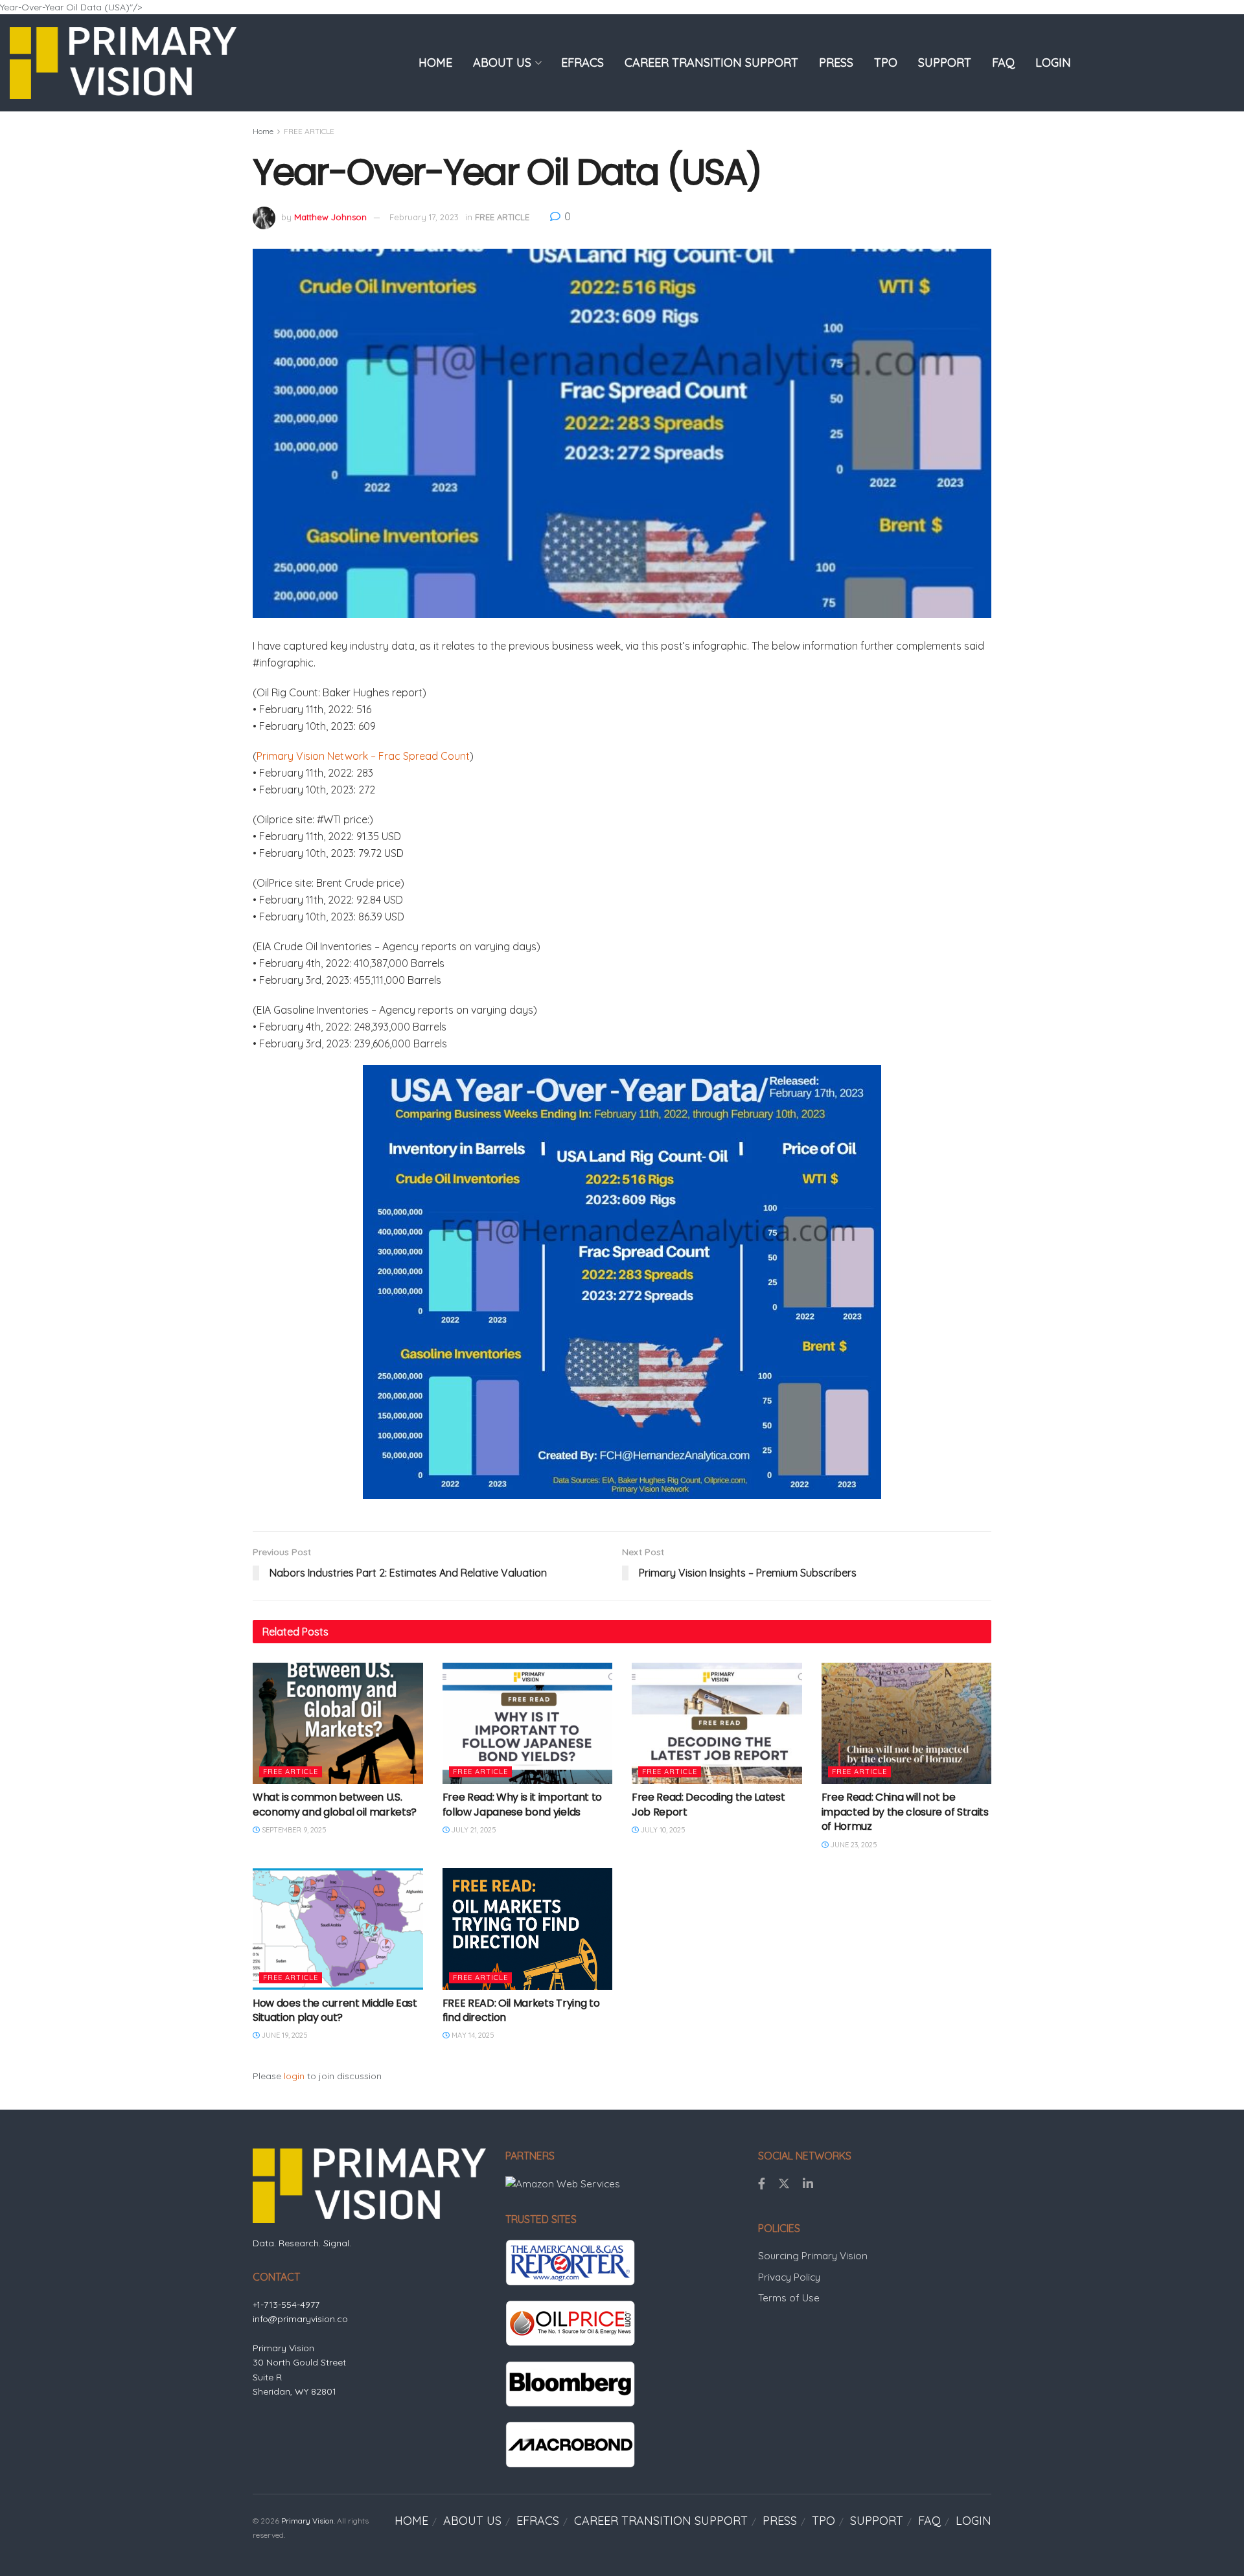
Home (263, 131)
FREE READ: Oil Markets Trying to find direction (521, 2010)
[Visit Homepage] (123, 63)
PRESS (836, 63)
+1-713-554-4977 (286, 2305)
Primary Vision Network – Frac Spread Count (363, 756)
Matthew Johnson (330, 217)
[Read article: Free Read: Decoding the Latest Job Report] (717, 1724)
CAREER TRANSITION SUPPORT (711, 63)
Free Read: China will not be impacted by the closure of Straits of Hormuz (905, 1812)
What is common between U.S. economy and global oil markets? (335, 1804)
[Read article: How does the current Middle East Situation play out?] (338, 1929)
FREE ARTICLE (309, 131)
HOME (435, 63)
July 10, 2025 (662, 1830)
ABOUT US (502, 63)
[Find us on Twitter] (784, 2184)
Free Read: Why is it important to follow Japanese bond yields (522, 1804)
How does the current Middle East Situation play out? (335, 2010)
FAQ (1003, 63)
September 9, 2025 (293, 1830)
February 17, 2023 (424, 217)
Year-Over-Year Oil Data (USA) (507, 172)
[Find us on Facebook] (762, 2184)
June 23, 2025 (853, 1845)
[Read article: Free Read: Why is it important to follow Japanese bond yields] (528, 1724)
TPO (886, 63)
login (294, 2076)
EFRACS (582, 63)
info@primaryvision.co (300, 2319)
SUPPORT (945, 63)
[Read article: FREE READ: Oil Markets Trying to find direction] (528, 1929)
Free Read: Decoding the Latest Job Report (708, 1804)
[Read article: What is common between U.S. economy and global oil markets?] (338, 1724)
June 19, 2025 (284, 2035)
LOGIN (1053, 63)
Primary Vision (307, 2521)
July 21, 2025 (473, 1830)
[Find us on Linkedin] (808, 2184)
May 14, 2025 (472, 2035)
